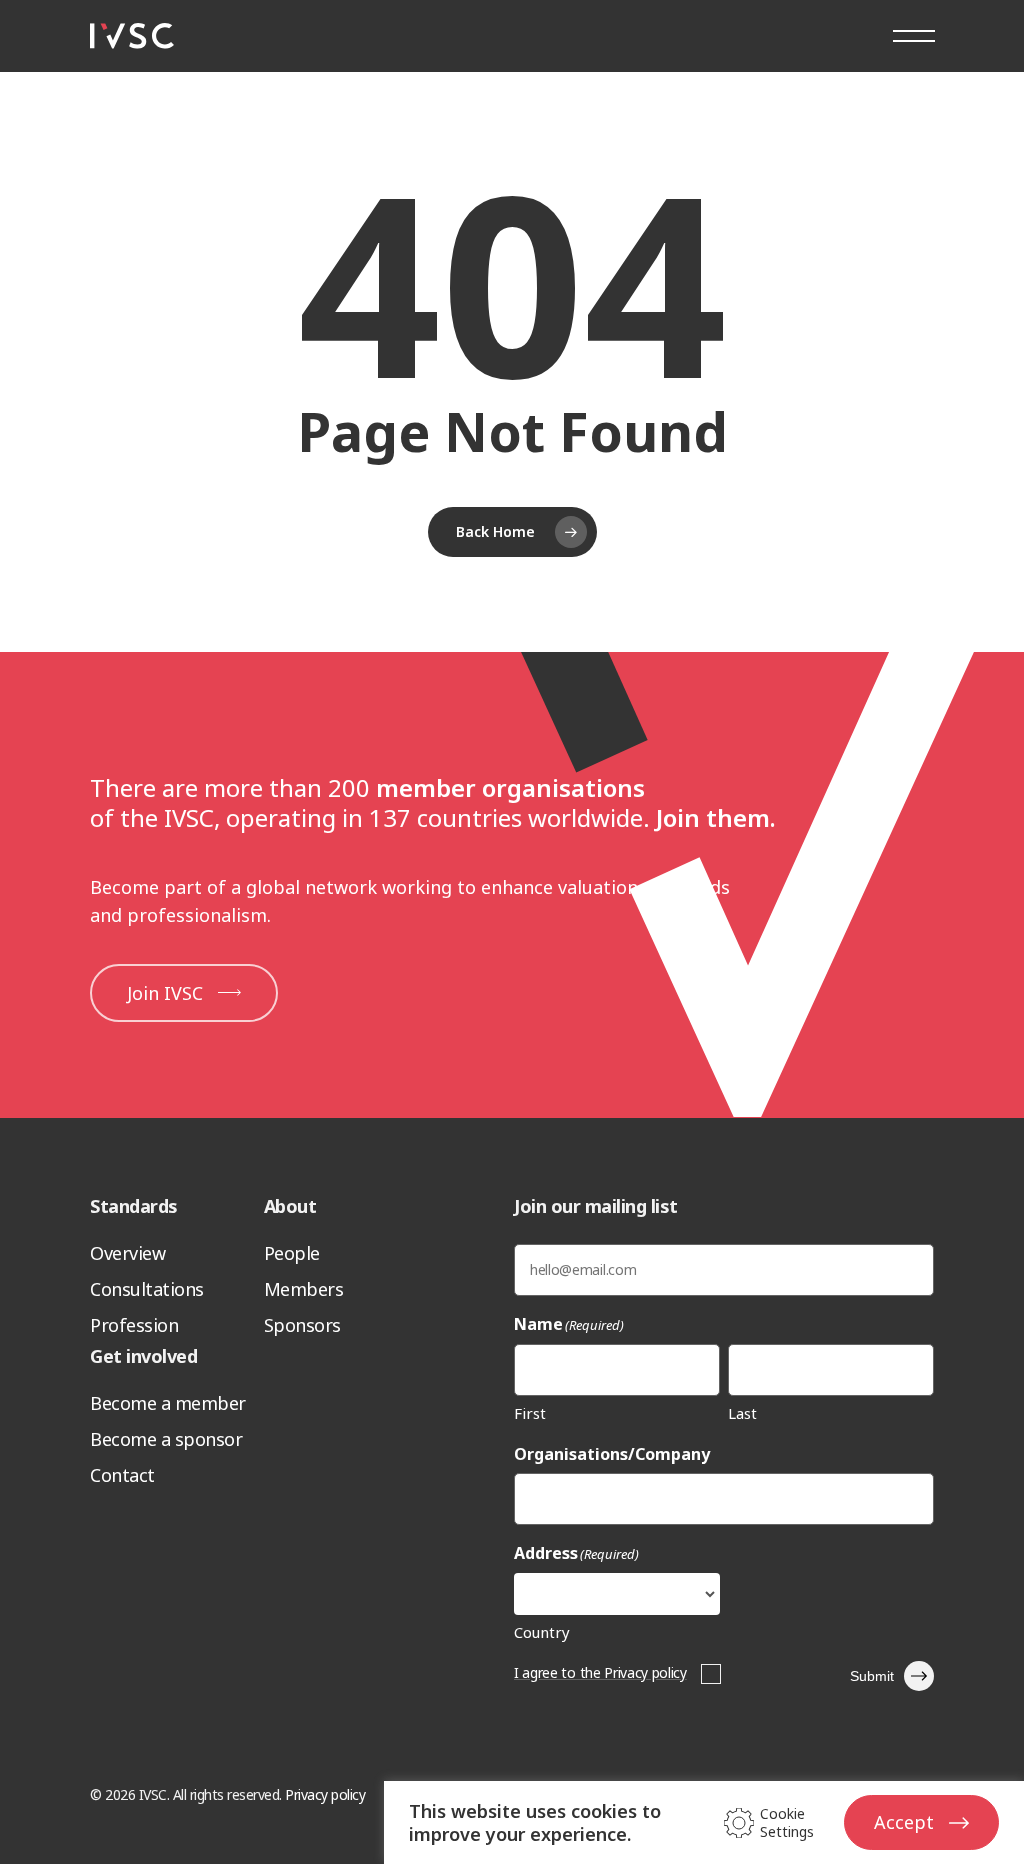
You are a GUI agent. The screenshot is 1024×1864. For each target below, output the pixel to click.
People (292, 1253)
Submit (872, 1676)
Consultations (147, 1289)
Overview (127, 1253)
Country (542, 1632)
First (530, 1413)
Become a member (168, 1403)
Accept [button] (904, 1822)
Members (304, 1289)
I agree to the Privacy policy (600, 1672)
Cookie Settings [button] (787, 1823)
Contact (122, 1475)
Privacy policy (325, 1794)
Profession (134, 1325)
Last (742, 1413)
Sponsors (302, 1325)
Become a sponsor (166, 1439)
